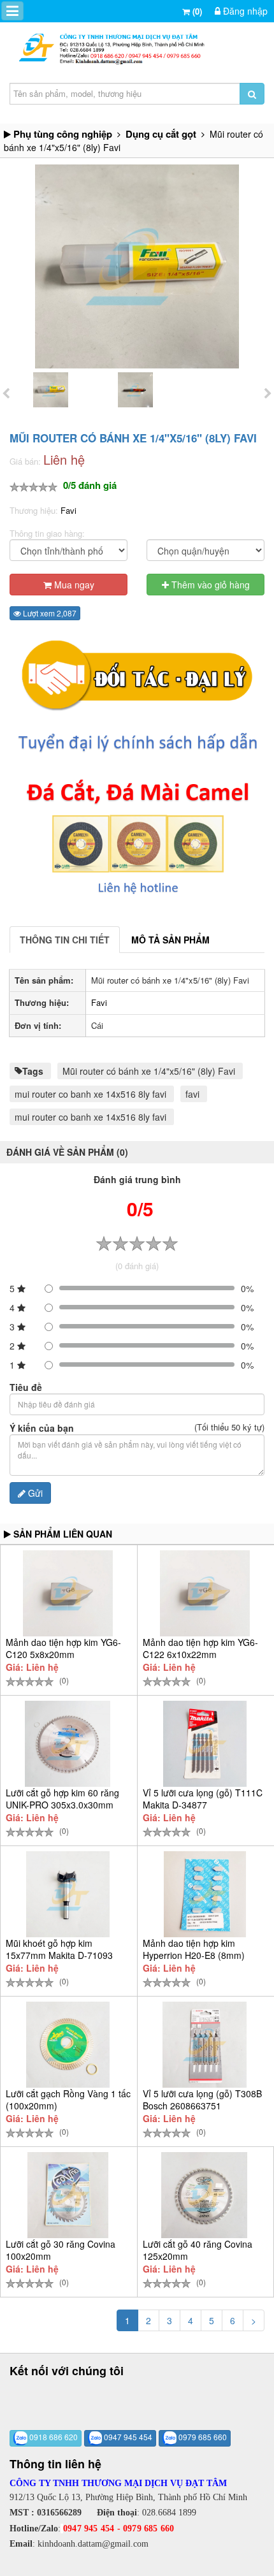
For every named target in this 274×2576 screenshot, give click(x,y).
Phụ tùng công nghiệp (63, 134)
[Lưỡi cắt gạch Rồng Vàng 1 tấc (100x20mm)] (68, 2045)
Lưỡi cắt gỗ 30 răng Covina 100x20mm (61, 2250)
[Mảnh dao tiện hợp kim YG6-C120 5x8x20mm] (68, 1593)
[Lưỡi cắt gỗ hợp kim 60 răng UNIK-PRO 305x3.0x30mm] (68, 1744)
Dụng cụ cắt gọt (161, 134)
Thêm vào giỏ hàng (209, 585)
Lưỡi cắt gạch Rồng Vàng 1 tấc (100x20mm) (68, 2099)
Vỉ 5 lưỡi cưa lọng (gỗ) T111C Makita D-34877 (203, 1799)
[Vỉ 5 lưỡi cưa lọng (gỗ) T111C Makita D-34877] (205, 1744)
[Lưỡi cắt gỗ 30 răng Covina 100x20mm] (68, 2195)
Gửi (34, 1493)
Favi (68, 510)
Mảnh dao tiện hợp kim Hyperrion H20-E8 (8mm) (194, 1949)
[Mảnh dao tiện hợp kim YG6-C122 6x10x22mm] (205, 1593)
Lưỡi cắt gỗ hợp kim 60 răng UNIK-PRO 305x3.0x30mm (62, 1799)
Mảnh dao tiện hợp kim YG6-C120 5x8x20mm (63, 1648)
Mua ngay (73, 585)
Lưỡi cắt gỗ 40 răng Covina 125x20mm (198, 2250)
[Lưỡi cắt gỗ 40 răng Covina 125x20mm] (205, 2195)
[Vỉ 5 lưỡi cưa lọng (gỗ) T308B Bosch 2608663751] (205, 2045)
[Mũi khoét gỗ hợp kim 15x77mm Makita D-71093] (68, 1894)
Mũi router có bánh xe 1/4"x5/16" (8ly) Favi (149, 1071)
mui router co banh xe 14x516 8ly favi (90, 1094)
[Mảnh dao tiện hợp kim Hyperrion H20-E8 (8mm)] (205, 1894)
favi (192, 1094)
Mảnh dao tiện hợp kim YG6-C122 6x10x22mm (200, 1648)
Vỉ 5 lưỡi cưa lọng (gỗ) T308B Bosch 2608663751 (202, 2099)
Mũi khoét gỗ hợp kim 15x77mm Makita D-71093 (59, 1949)
